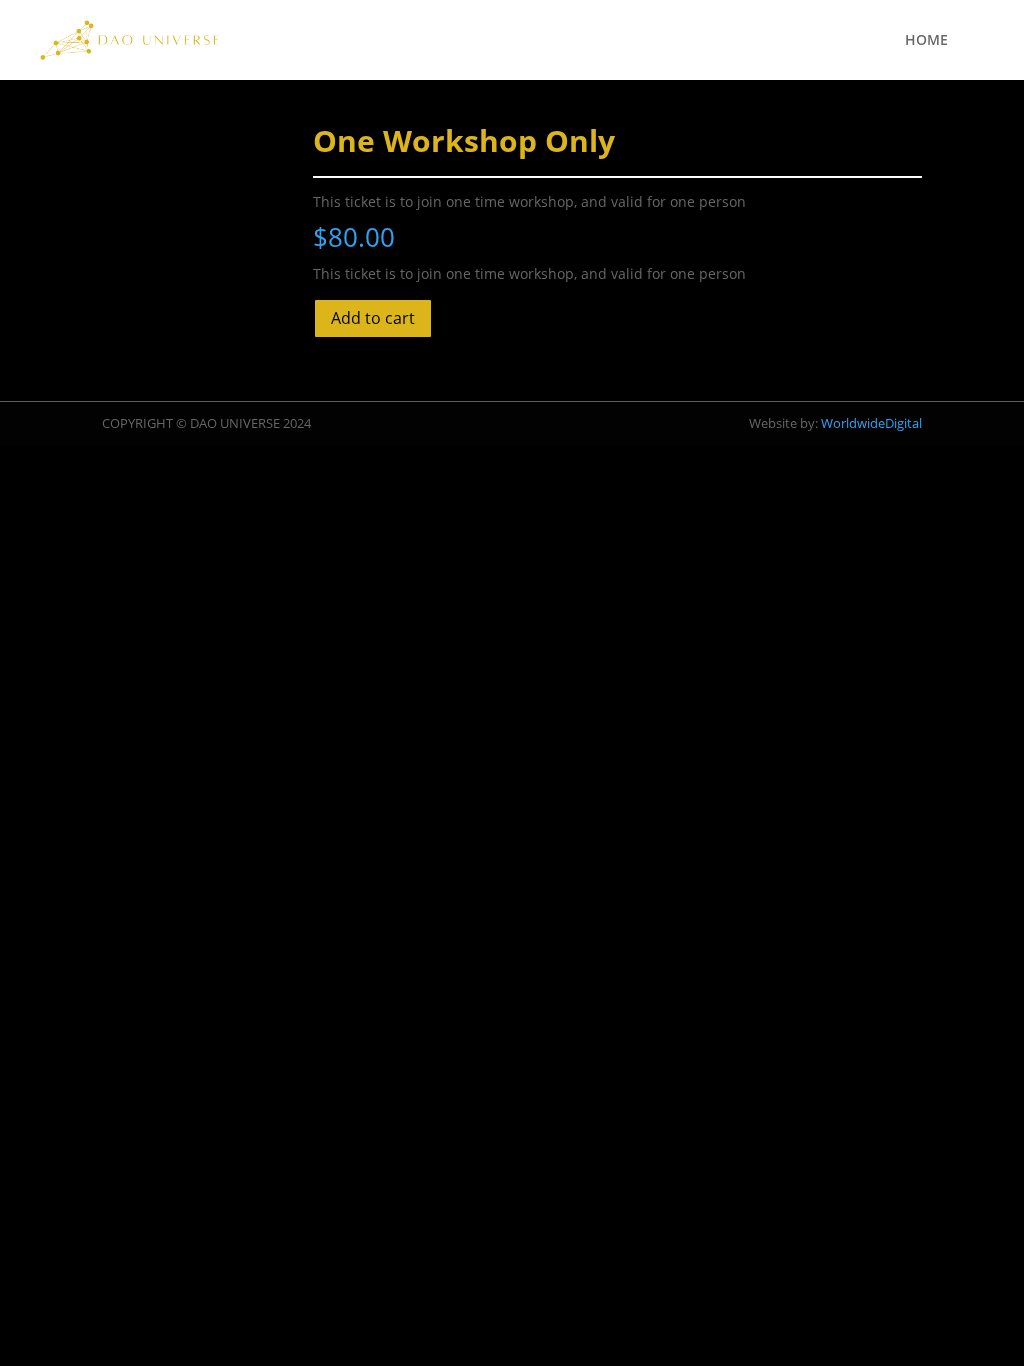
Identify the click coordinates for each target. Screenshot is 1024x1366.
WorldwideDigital (871, 423)
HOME (926, 41)
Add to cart (373, 318)
